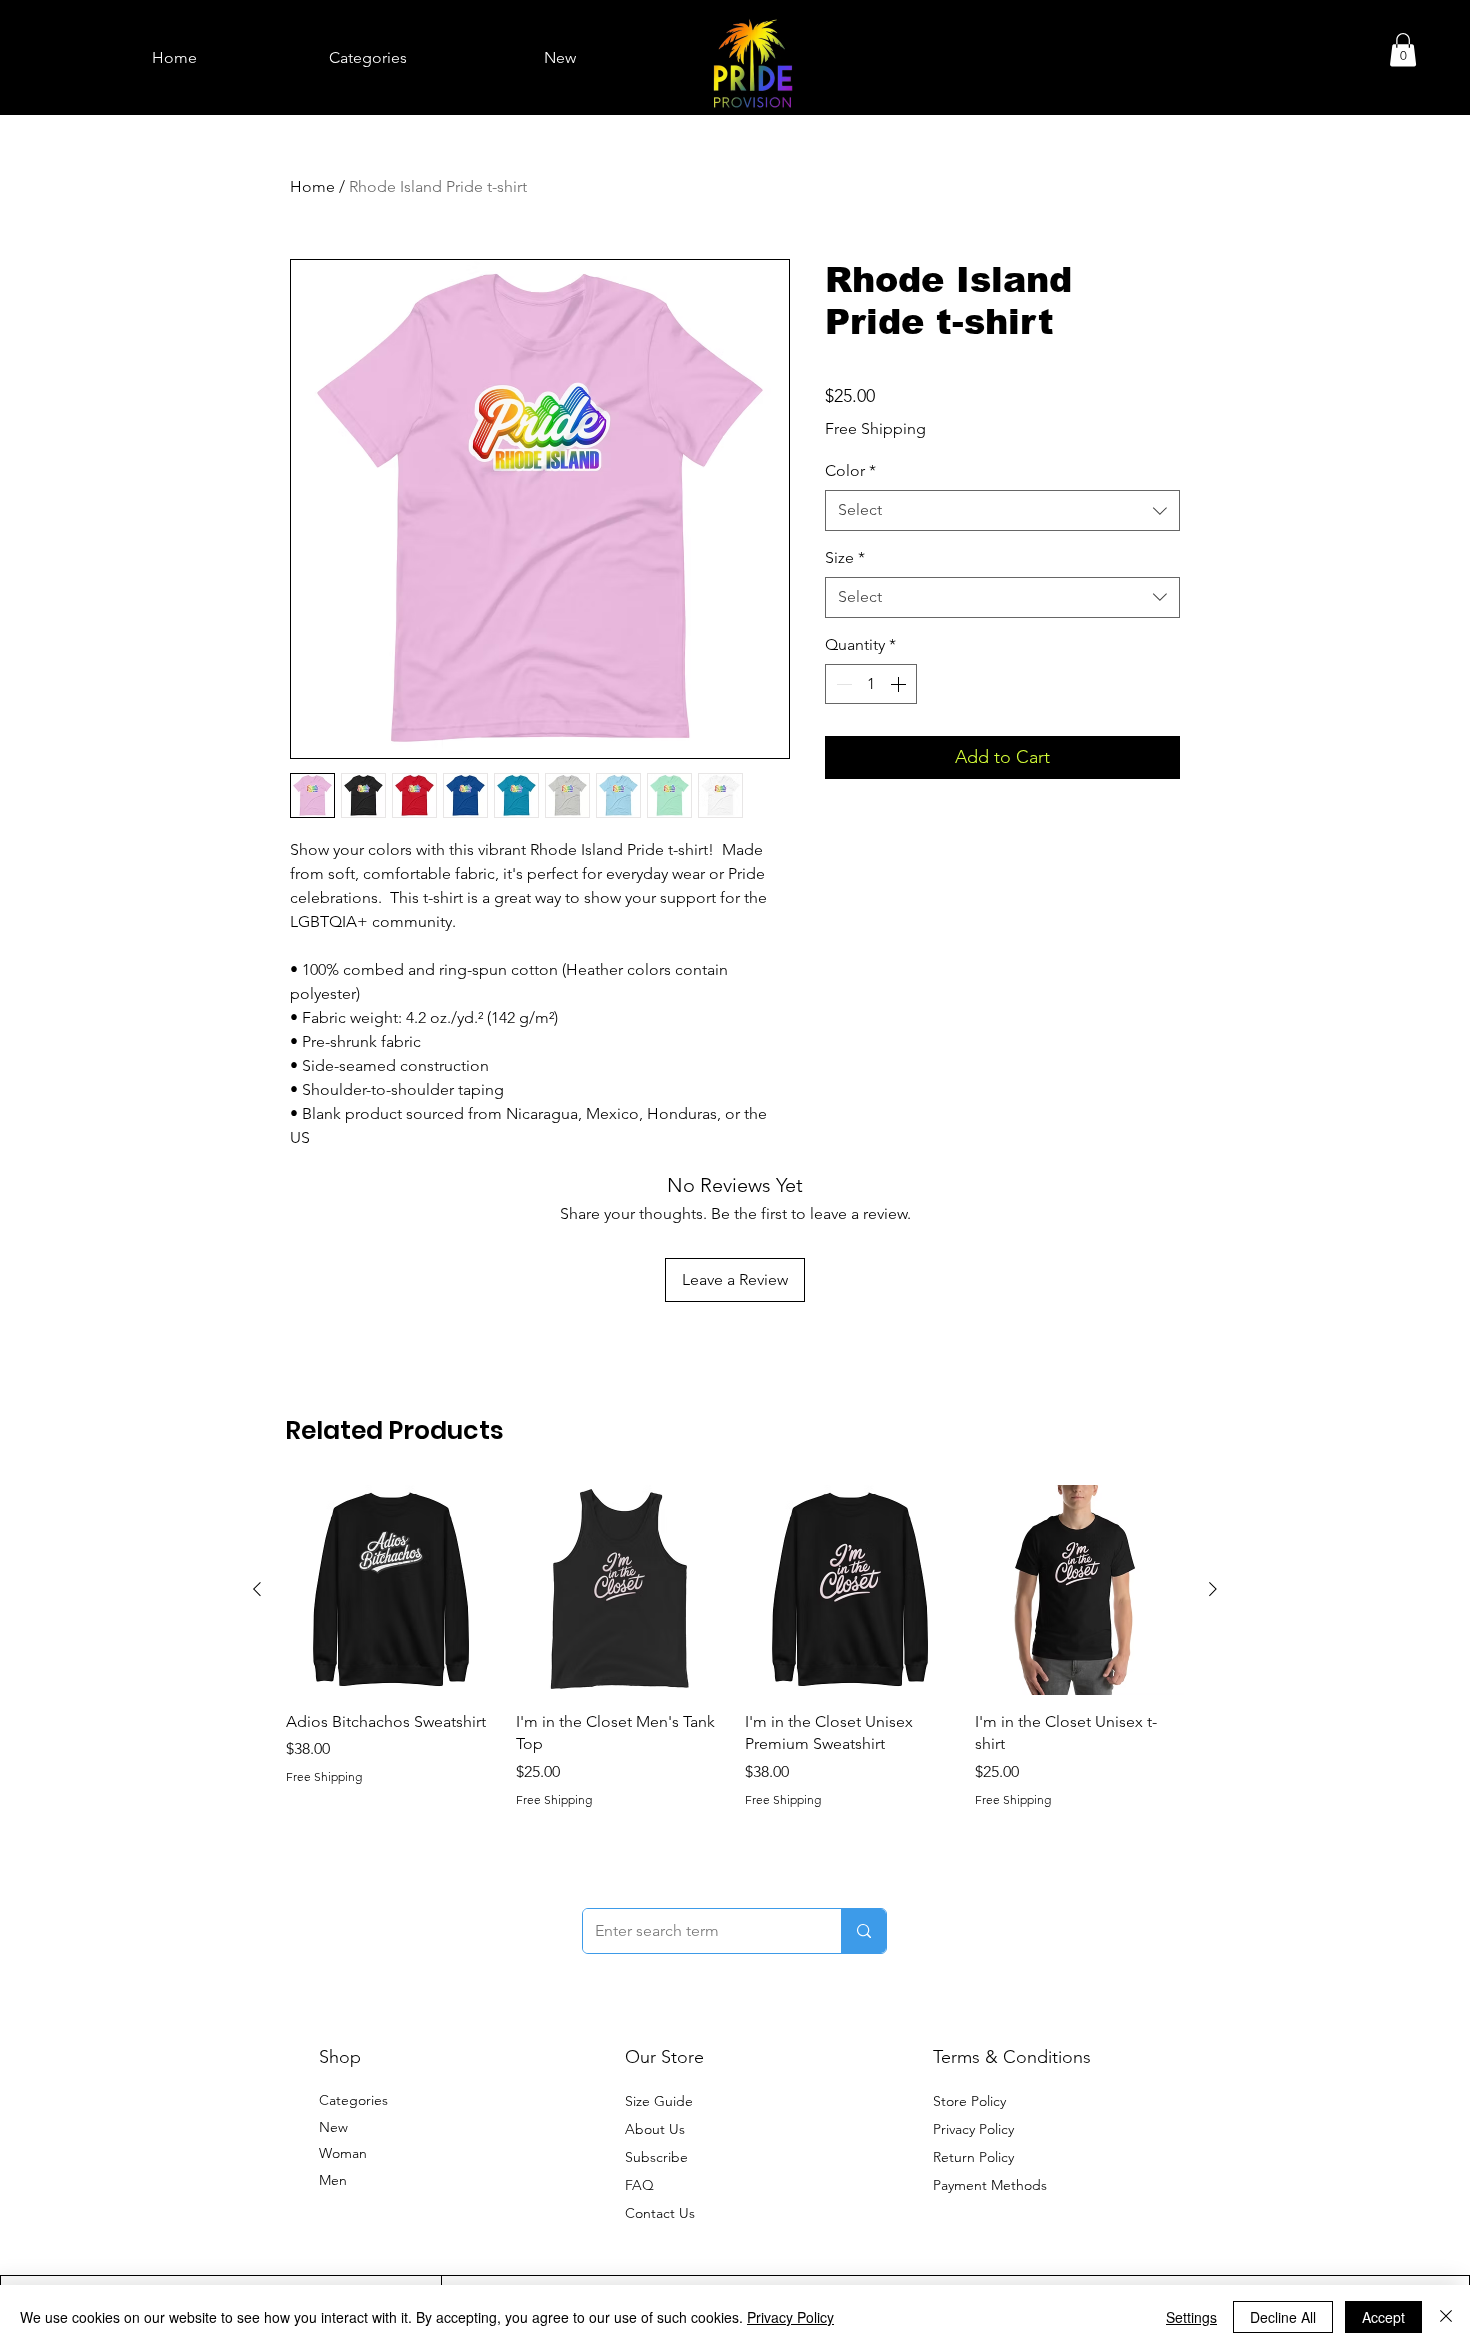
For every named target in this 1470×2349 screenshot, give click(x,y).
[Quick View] (391, 1590)
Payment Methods (992, 2185)
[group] (735, 1646)
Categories (353, 2100)
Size (845, 557)
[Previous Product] (257, 1589)
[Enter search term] (863, 1931)
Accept (1383, 2317)
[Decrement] (842, 684)
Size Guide (659, 2101)
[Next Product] (1213, 1589)
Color (850, 470)
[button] (1403, 49)
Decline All (1283, 2317)
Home (312, 186)
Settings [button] (1191, 2317)
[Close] (1446, 2317)
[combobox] (1002, 510)
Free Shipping (875, 428)
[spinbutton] (871, 684)
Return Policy (973, 2157)
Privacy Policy (973, 2129)
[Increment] (900, 684)
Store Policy (969, 2101)
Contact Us (660, 2213)
